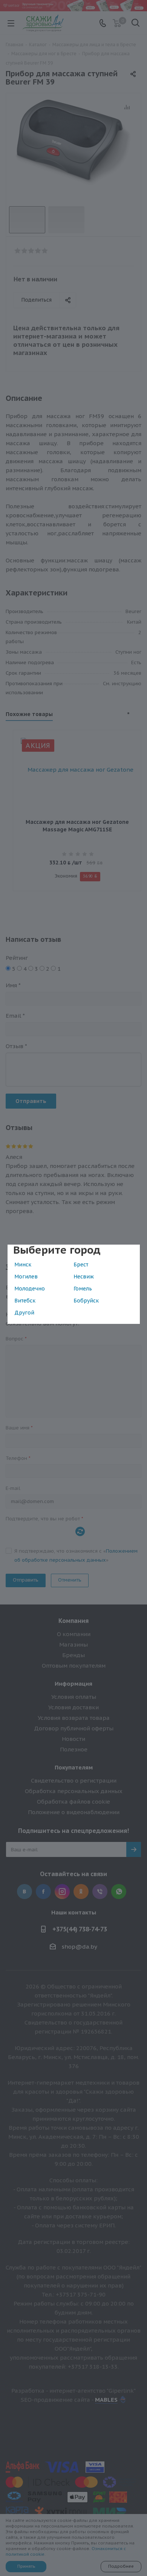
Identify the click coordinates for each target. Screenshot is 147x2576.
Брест (81, 1265)
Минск (23, 1265)
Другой (24, 1313)
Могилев (26, 1277)
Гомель (83, 1289)
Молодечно (30, 1289)
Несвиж (84, 1277)
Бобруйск (86, 1301)
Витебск (25, 1301)
